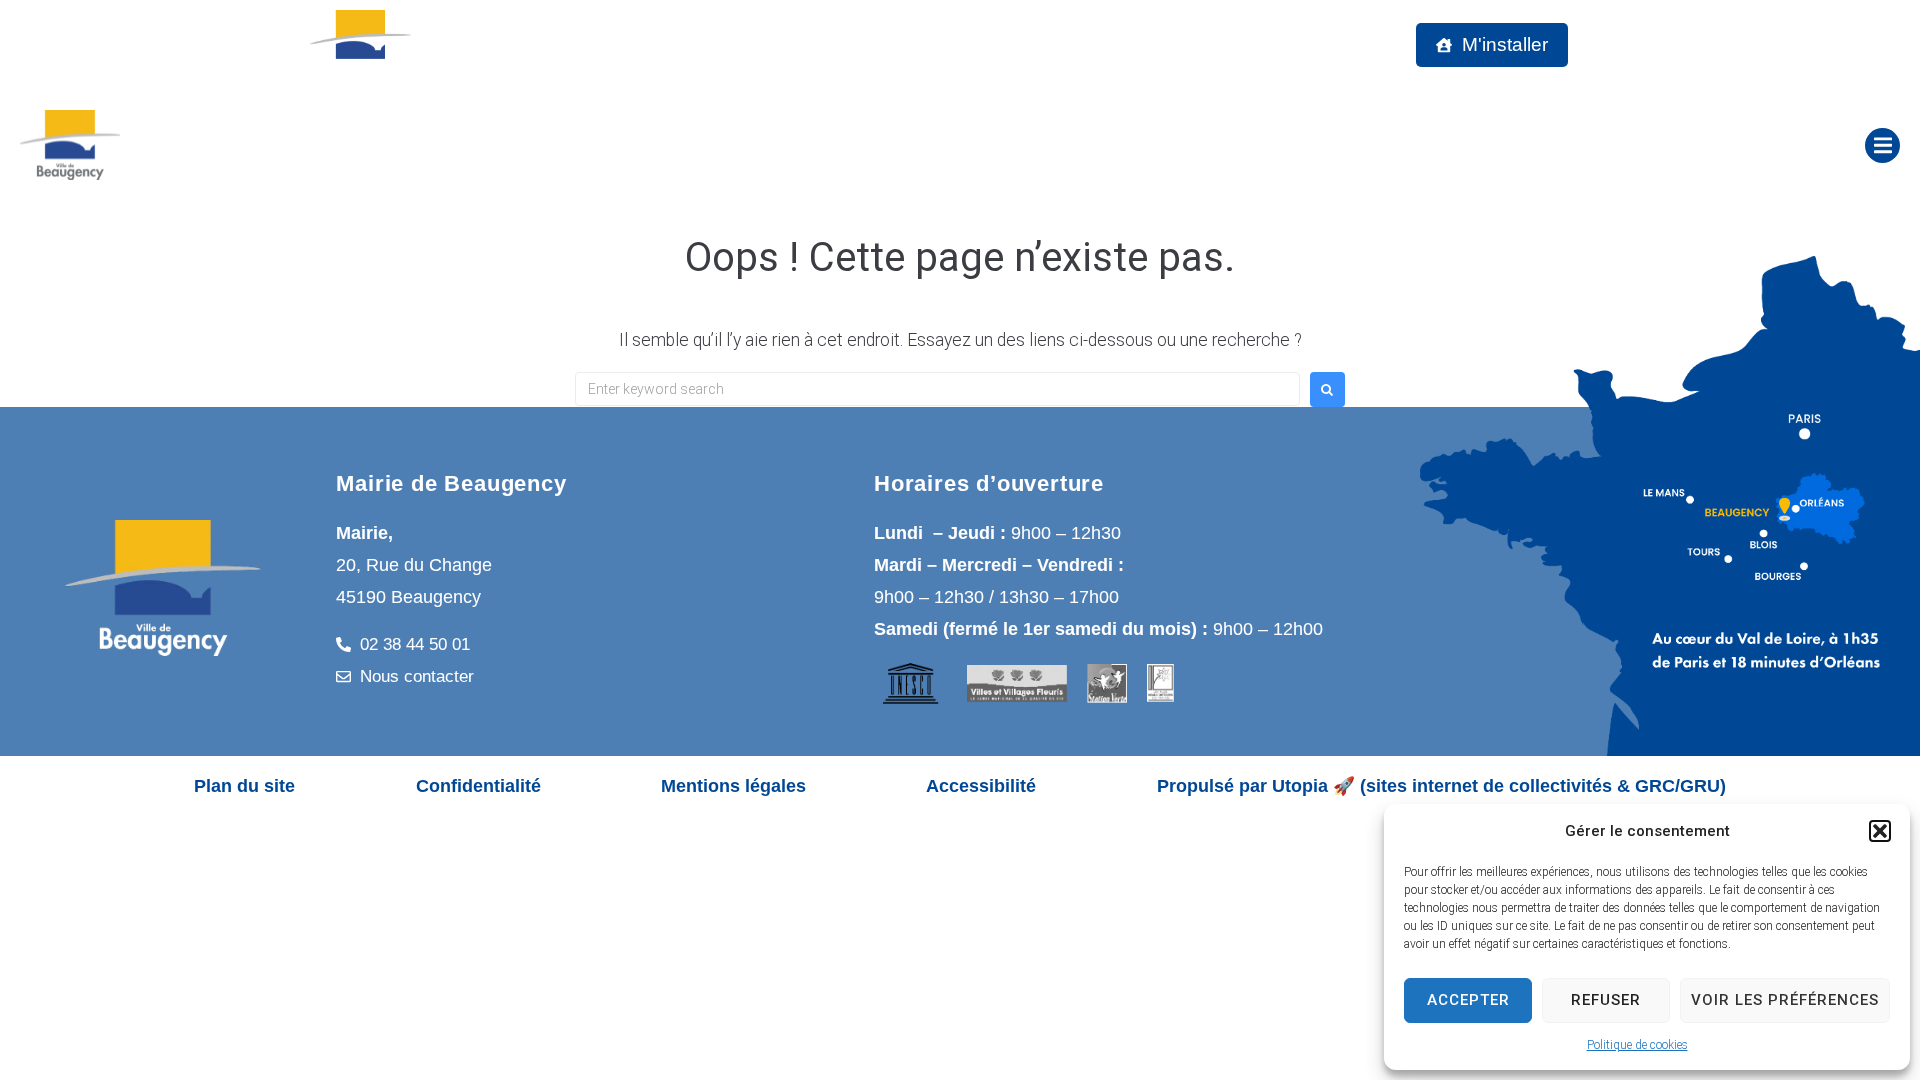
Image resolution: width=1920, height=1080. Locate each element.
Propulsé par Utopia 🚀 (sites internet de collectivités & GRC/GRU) (1441, 786)
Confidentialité (478, 786)
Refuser (1606, 1000)
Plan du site (244, 786)
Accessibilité (981, 786)
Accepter (1468, 1000)
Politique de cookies (1637, 1045)
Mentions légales (733, 786)
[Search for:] (937, 389)
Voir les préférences (1785, 1000)
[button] (1880, 831)
